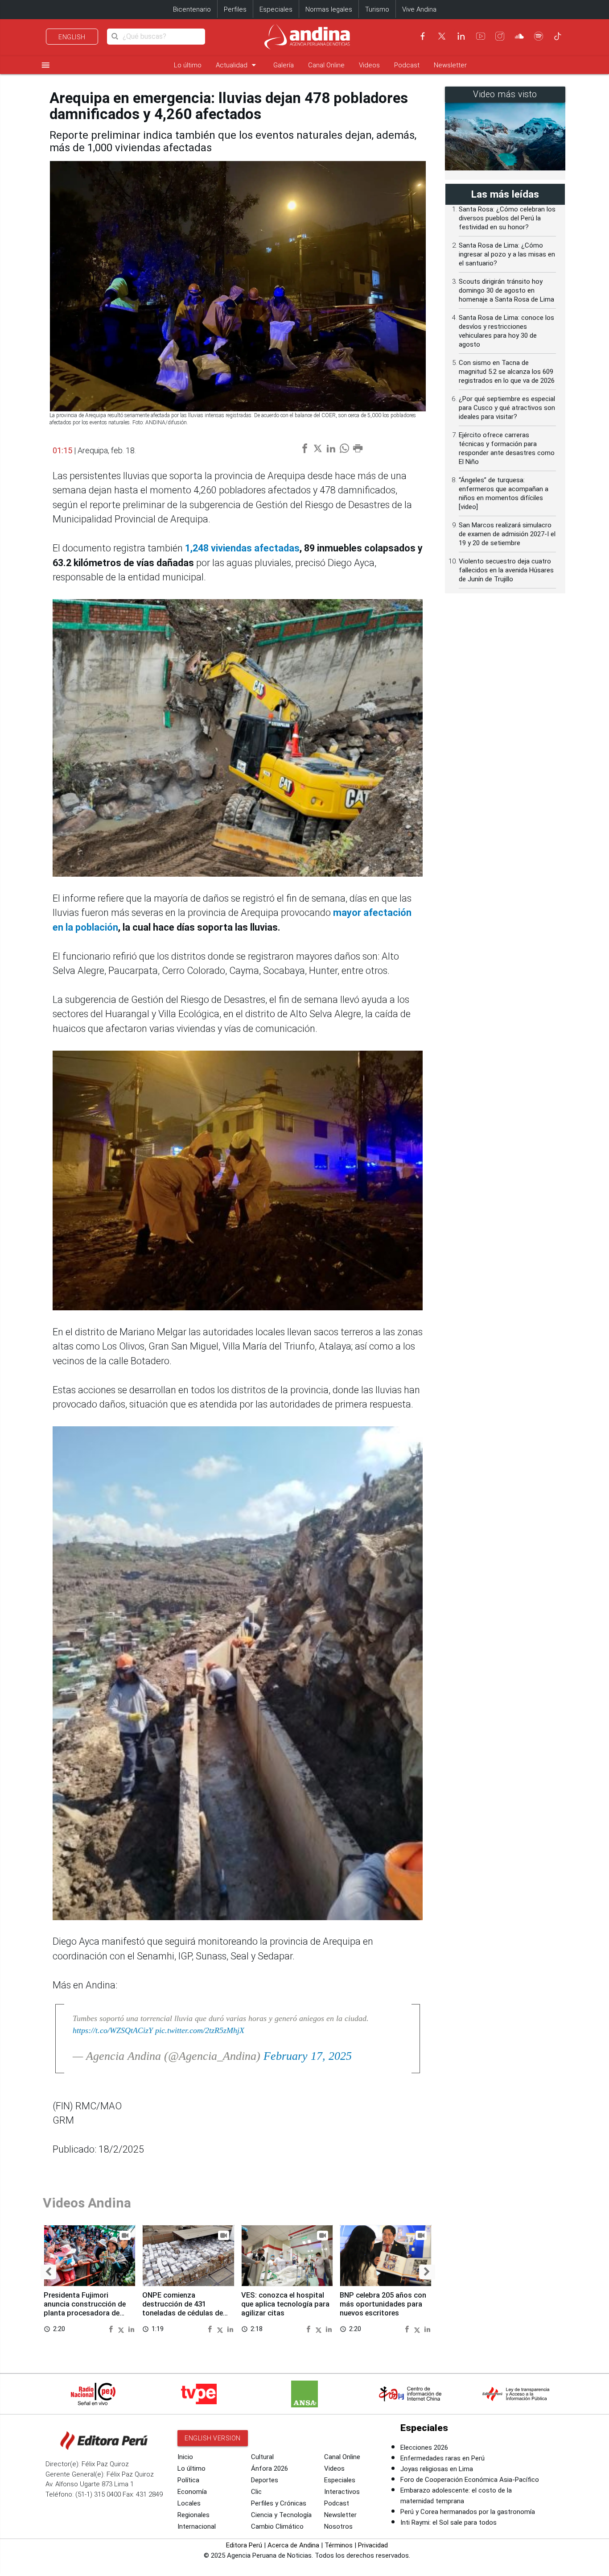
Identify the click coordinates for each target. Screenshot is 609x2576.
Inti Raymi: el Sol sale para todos (449, 2522)
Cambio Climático (277, 2526)
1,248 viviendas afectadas (242, 548)
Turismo (377, 9)
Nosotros (338, 2526)
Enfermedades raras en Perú (442, 2458)
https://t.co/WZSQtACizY (113, 2030)
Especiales (276, 9)
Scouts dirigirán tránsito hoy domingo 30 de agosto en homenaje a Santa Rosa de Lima (506, 290)
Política (188, 2480)
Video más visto (505, 94)
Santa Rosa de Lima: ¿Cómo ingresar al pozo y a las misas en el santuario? (507, 254)
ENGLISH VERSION (213, 2438)
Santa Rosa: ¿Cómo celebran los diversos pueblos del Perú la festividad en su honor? (507, 218)
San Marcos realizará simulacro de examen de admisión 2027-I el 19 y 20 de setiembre (507, 534)
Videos (369, 65)
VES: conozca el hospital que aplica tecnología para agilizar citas (285, 2304)
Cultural (262, 2457)
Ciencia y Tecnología (281, 2515)
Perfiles (235, 9)
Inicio (185, 2457)
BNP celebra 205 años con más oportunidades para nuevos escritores (383, 2304)
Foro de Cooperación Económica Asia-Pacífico (470, 2480)
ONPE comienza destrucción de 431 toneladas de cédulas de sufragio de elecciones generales (183, 2313)
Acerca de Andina (293, 2545)
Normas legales (329, 9)
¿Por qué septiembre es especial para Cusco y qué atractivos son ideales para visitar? (507, 408)
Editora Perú (244, 2545)
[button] (48, 2272)
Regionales (193, 2515)
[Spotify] (539, 36)
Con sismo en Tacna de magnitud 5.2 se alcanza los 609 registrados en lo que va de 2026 (507, 372)
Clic (256, 2492)
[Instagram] (500, 36)
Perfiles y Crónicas (279, 2503)
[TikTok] (558, 36)
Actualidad (237, 65)
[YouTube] (481, 36)
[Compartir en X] (122, 2329)
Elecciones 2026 (424, 2448)
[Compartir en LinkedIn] (131, 2329)
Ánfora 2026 (270, 2468)
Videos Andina (87, 2203)
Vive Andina (419, 9)
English (72, 37)
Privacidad (373, 2545)
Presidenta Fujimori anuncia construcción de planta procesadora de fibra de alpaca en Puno (85, 2308)
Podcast (407, 65)
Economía (192, 2492)
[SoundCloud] (519, 36)
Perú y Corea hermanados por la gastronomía (468, 2512)
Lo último (188, 65)
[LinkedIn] (461, 36)
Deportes (265, 2480)
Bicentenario (192, 9)
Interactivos (342, 2492)
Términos (339, 2545)
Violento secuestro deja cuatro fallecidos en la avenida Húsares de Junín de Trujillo (506, 570)
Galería (284, 65)
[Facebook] (423, 36)
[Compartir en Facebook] (112, 2329)
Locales (189, 2503)
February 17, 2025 (308, 2056)
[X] (442, 36)
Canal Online (326, 65)
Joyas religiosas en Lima (437, 2469)
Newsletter (450, 65)
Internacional (197, 2526)
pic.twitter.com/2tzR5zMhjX (200, 2030)
